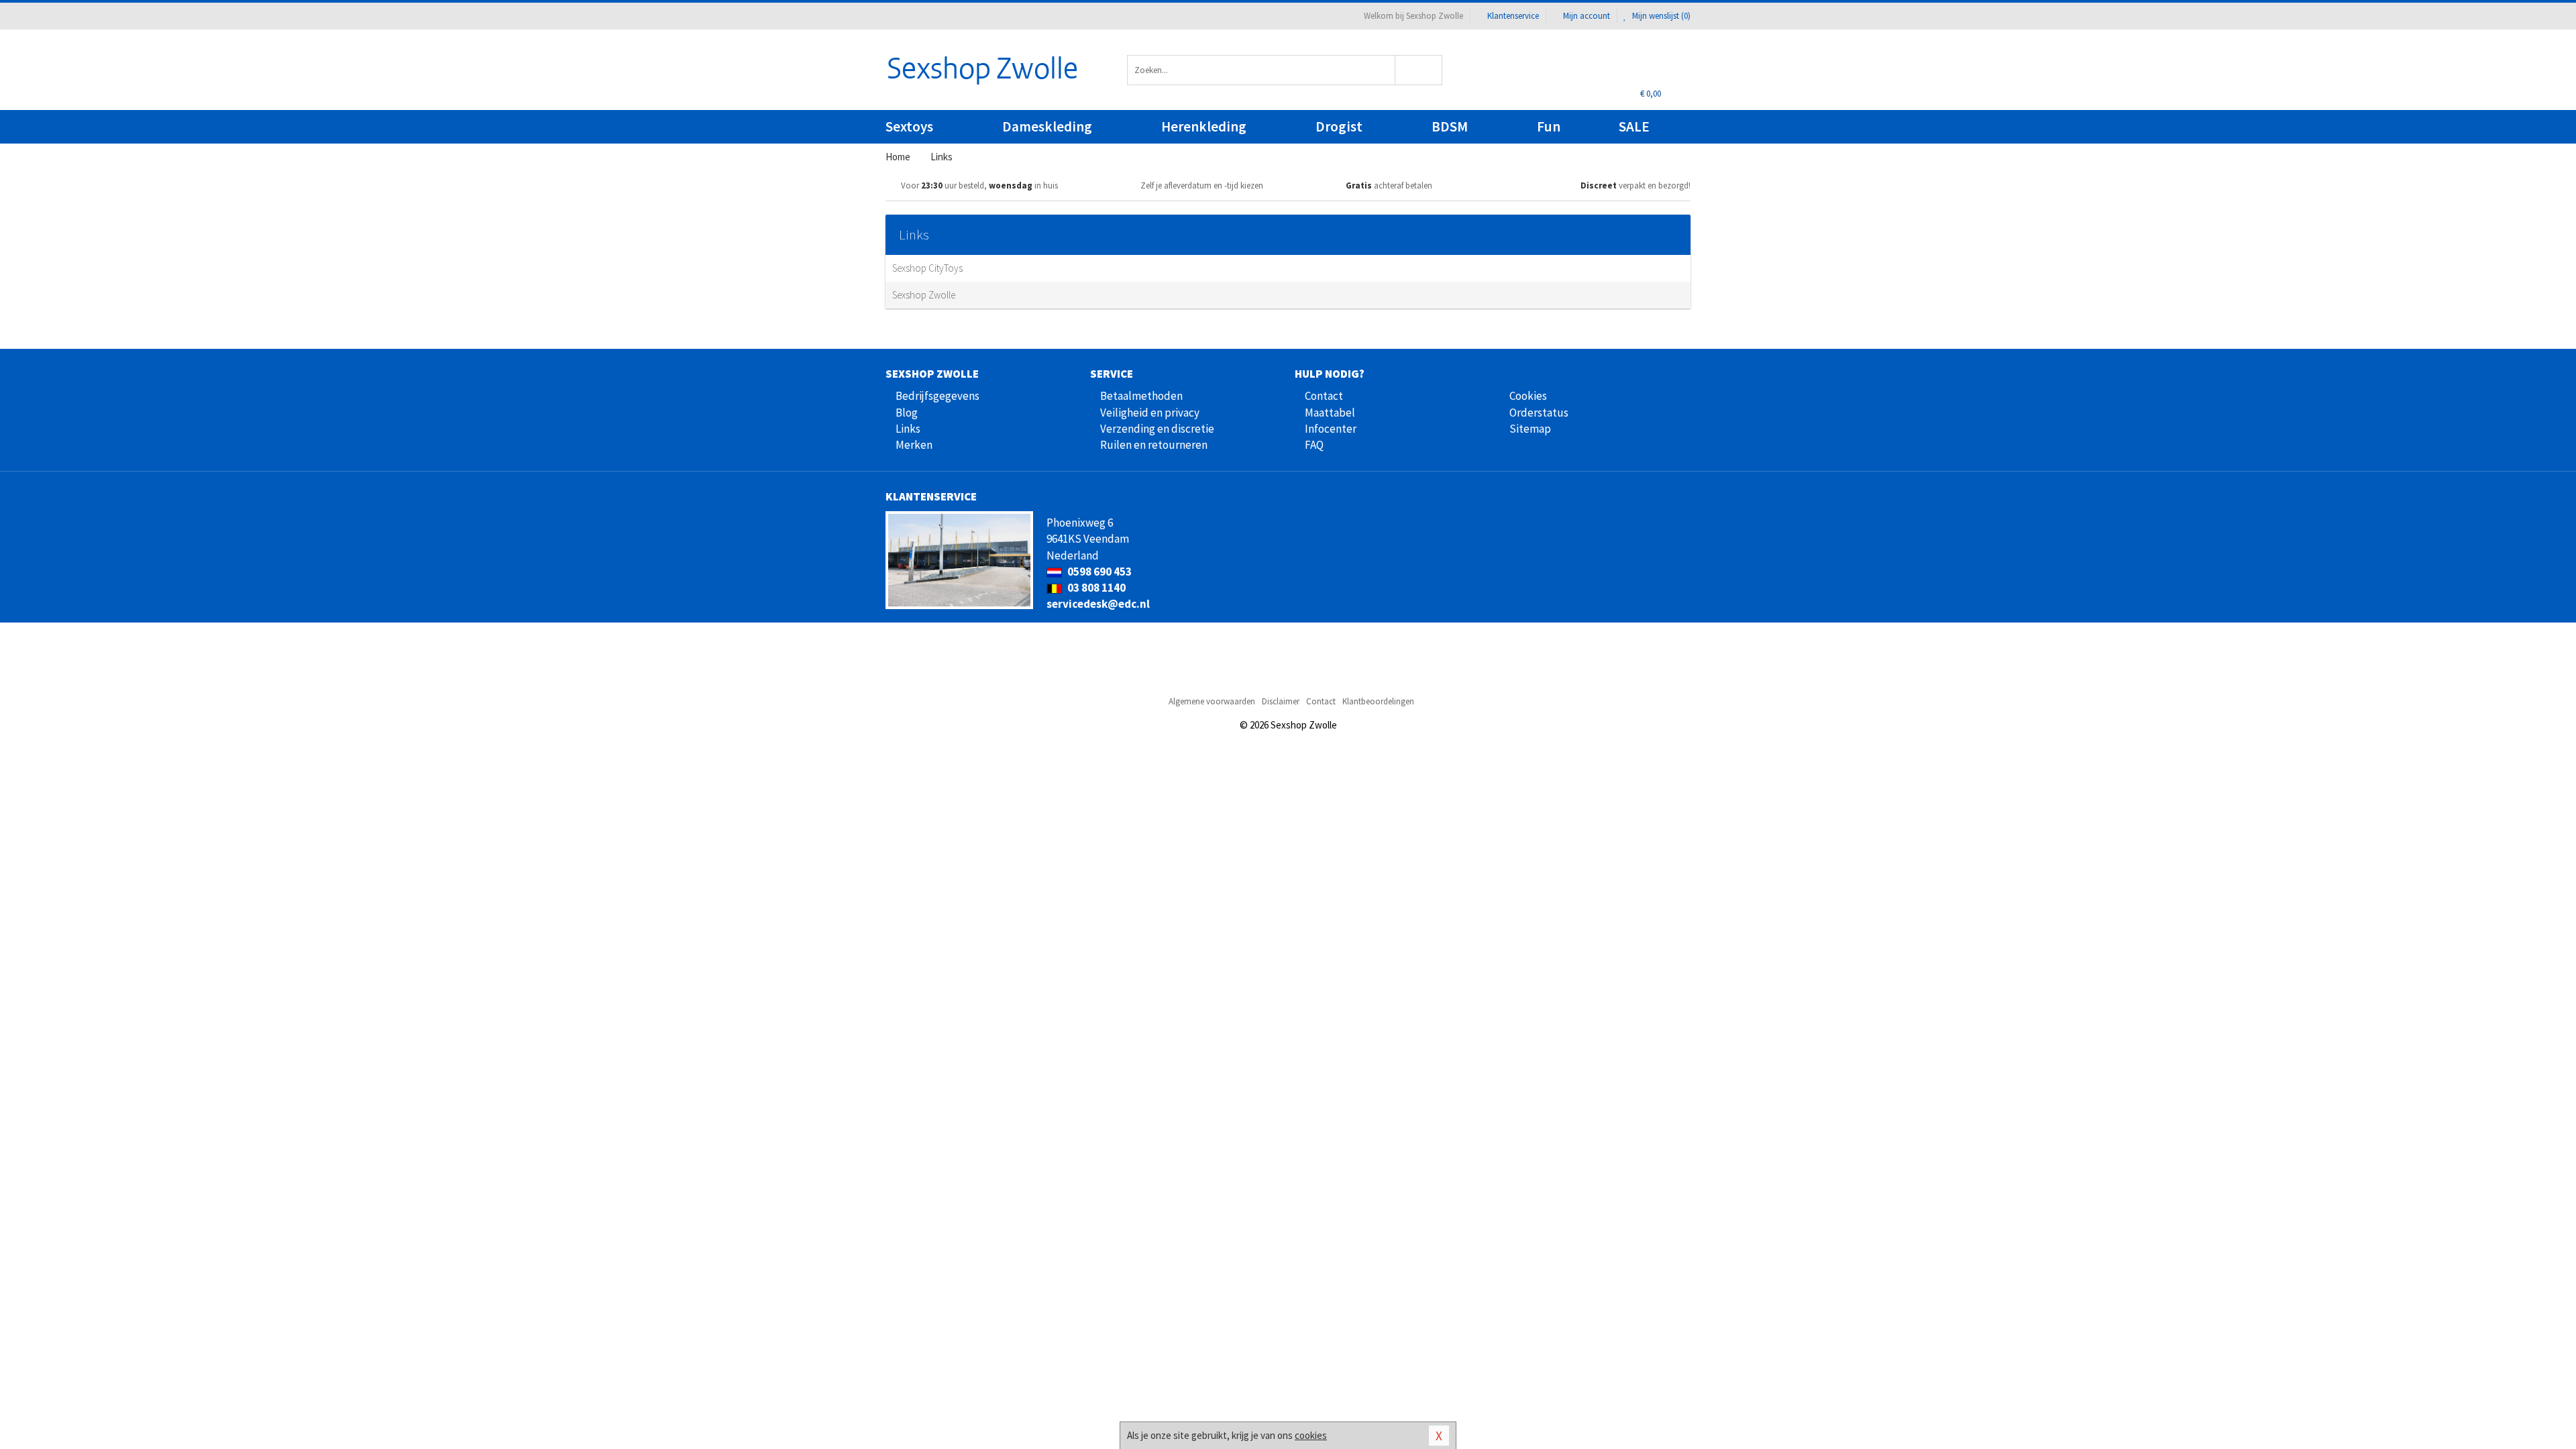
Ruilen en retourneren (1154, 445)
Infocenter (1331, 429)
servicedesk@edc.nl (1098, 604)
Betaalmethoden (1141, 396)
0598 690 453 (1098, 572)
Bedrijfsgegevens (937, 396)
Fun (1549, 126)
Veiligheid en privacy (1150, 413)
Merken (914, 445)
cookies (1311, 1435)
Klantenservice (1513, 16)
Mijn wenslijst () (1660, 16)
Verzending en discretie (1157, 429)
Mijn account (1587, 16)
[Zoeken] (1419, 70)
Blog (907, 413)
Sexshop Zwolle (924, 295)
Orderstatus (1539, 413)
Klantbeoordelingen (1378, 701)
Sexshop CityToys (927, 268)
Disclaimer (1281, 701)
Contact (1324, 396)
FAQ (1314, 445)
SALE (1634, 126)
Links (908, 429)
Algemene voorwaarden (1212, 701)
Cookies (1528, 396)
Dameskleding (1047, 126)
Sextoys (909, 126)
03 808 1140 (1095, 588)
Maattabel (1330, 413)
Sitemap (1530, 429)
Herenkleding (1204, 126)
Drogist (1339, 126)
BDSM (1450, 126)
